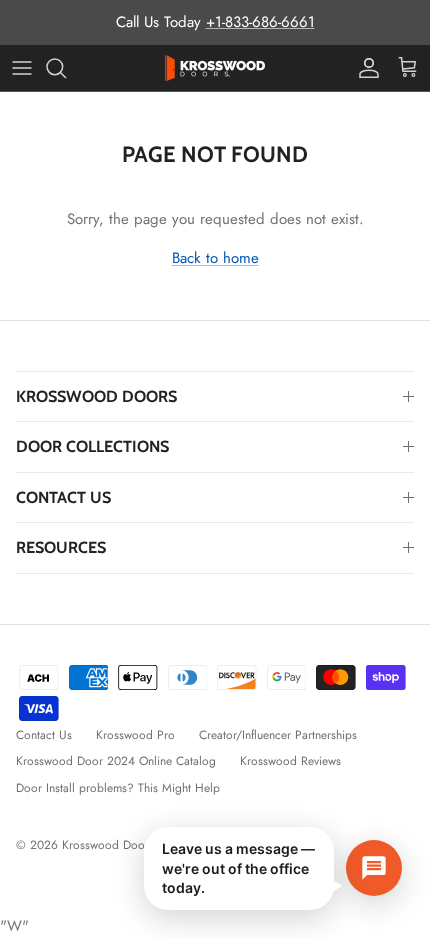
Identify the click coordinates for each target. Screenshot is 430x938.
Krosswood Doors (110, 845)
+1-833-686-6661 (260, 22)
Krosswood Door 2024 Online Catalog (116, 761)
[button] (273, 868)
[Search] (66, 68)
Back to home (215, 258)
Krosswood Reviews (290, 761)
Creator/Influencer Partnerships (278, 735)
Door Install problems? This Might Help (118, 788)
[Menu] (22, 68)
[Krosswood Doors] (215, 68)
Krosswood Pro (135, 735)
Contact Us (44, 735)
